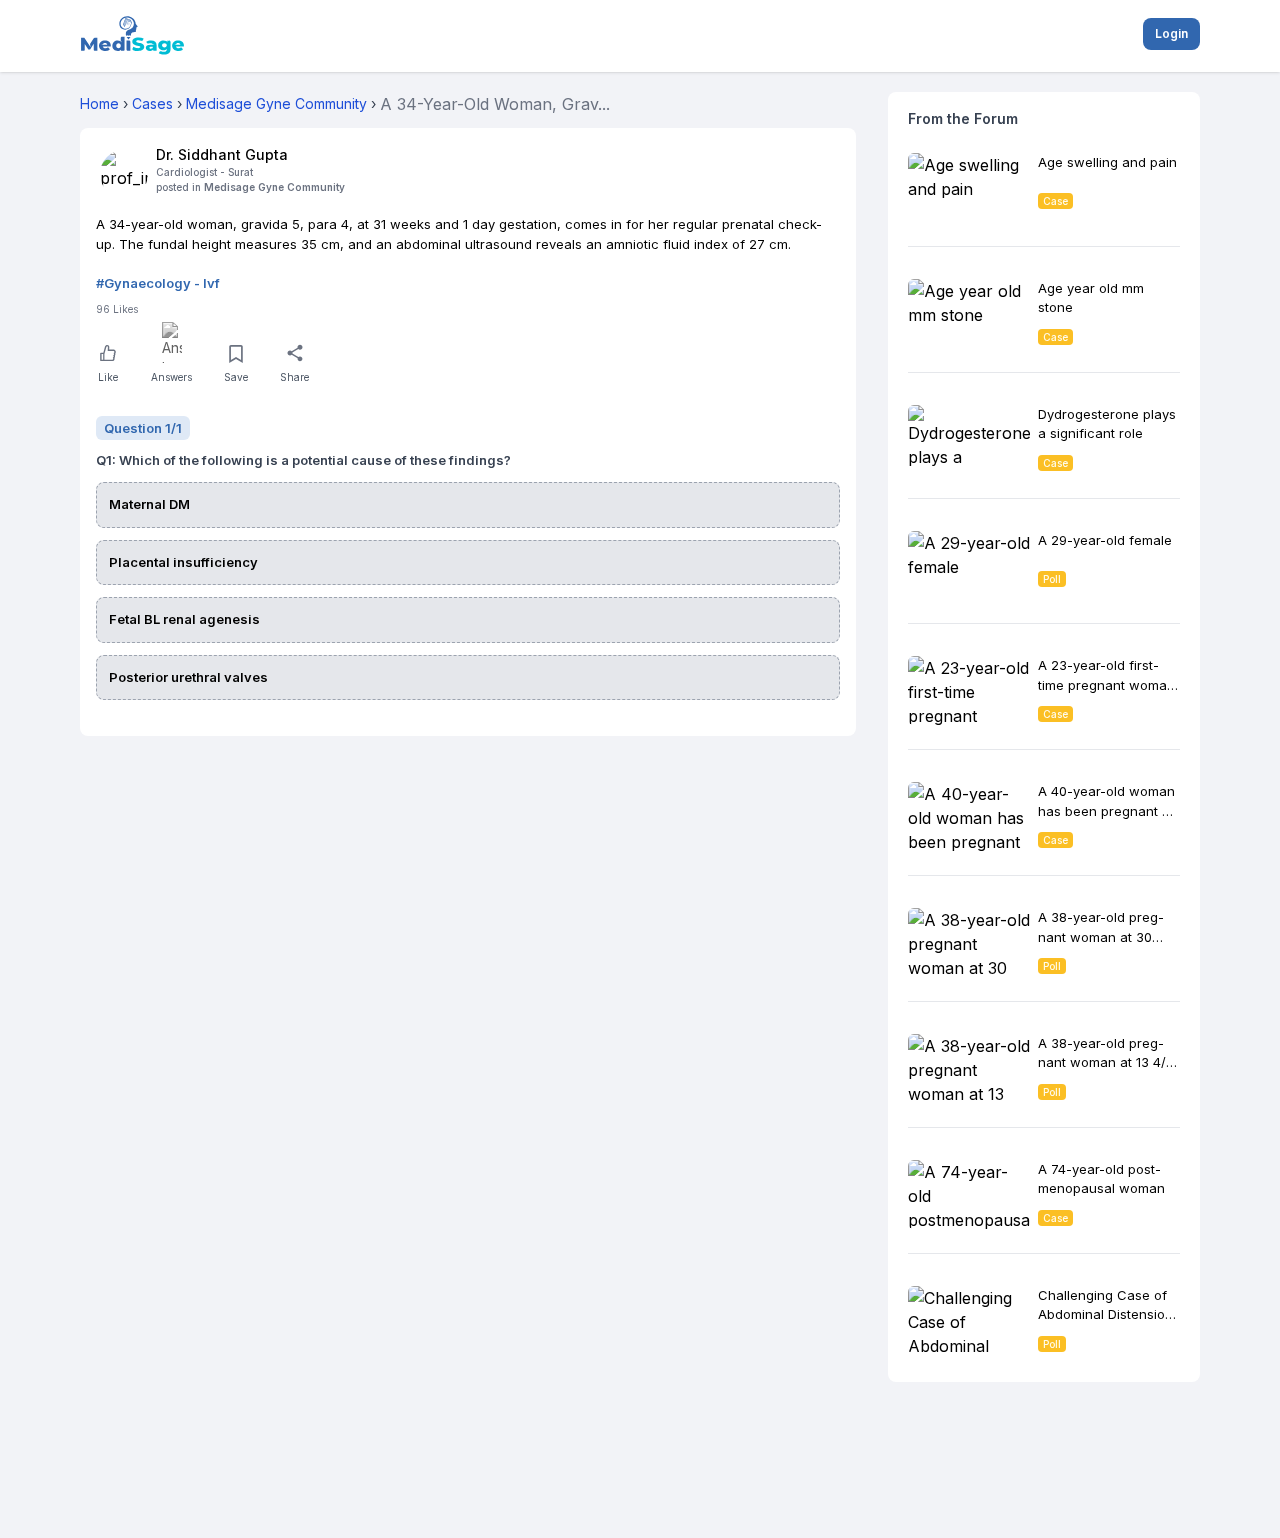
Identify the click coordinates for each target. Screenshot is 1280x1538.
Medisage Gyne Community (274, 187)
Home (99, 103)
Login (1171, 33)
